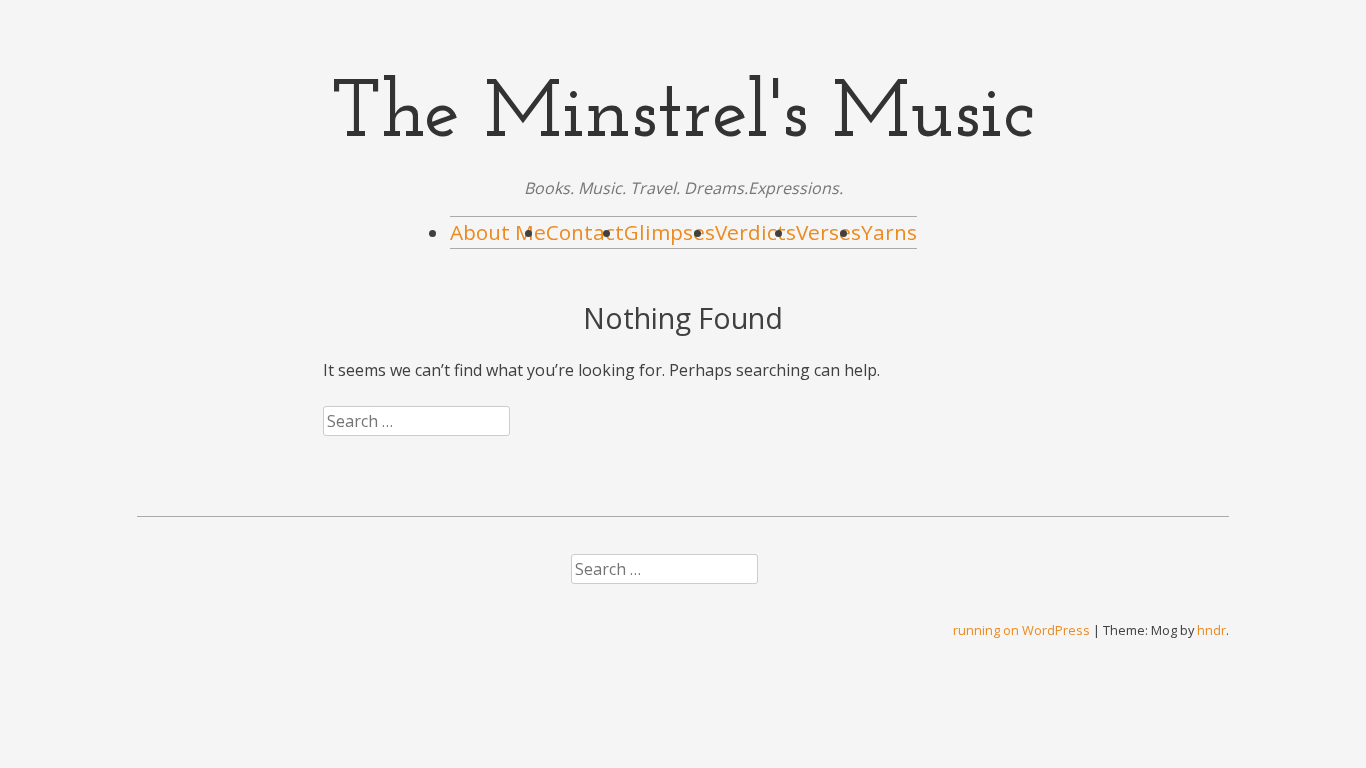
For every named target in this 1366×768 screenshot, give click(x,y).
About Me (498, 232)
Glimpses (669, 232)
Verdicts (755, 232)
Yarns (889, 232)
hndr (1211, 630)
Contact (585, 232)
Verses (828, 232)
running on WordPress (1021, 630)
